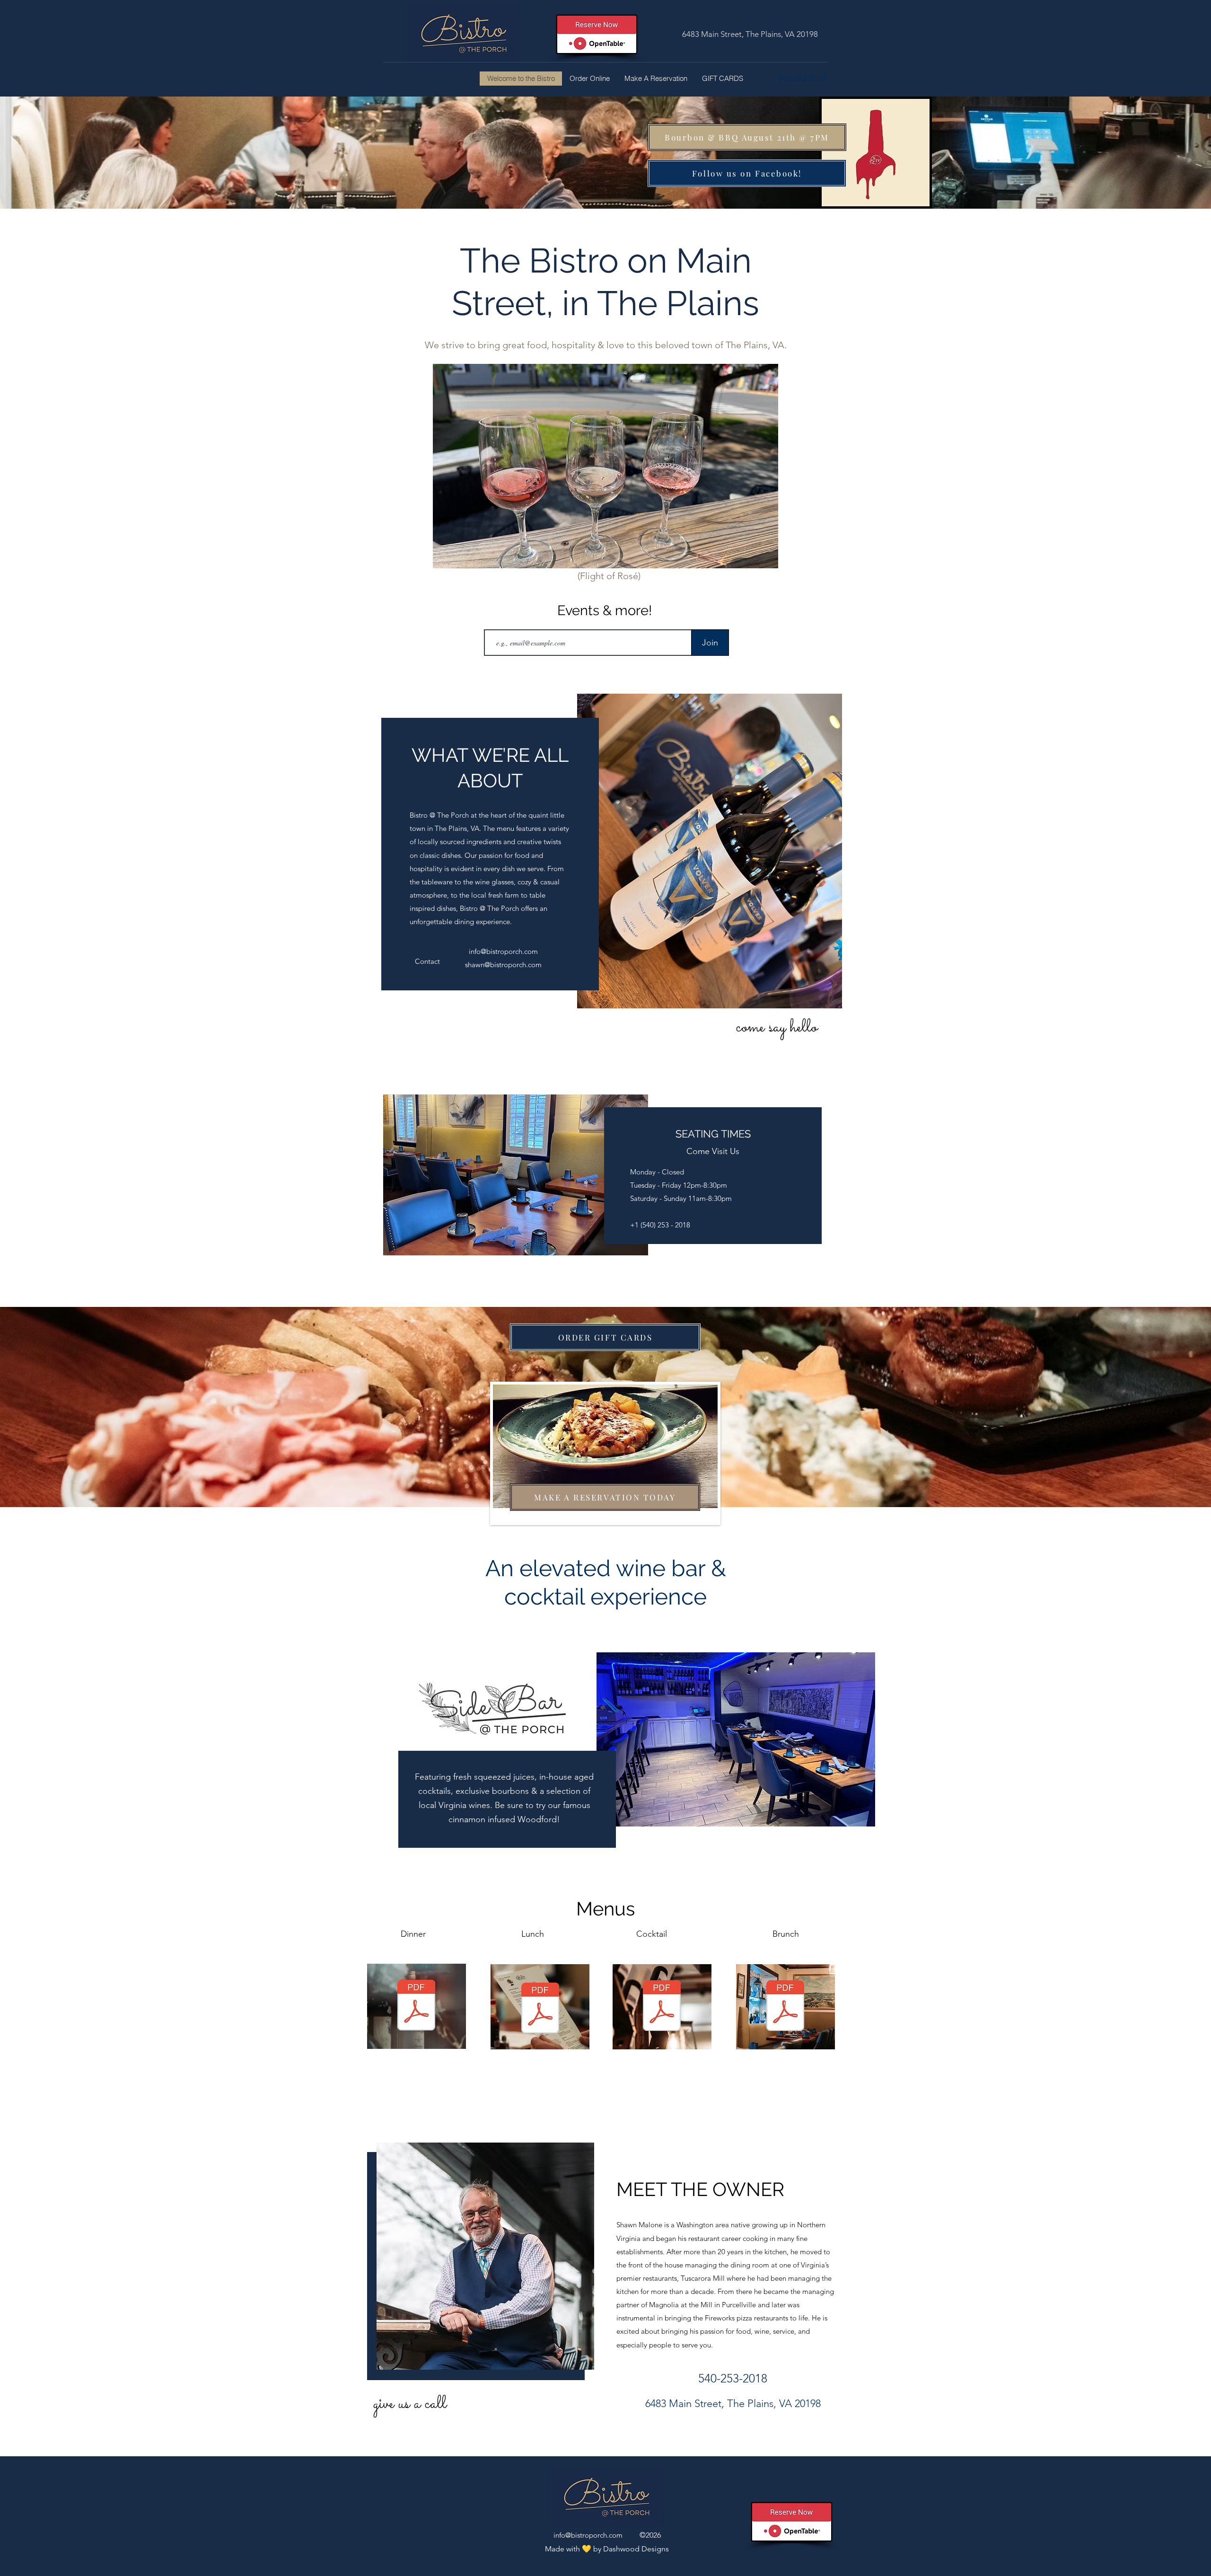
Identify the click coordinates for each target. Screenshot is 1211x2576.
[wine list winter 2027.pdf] (662, 2007)
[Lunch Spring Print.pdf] (540, 2009)
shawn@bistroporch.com (503, 965)
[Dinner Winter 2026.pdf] (416, 2006)
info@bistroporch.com (503, 951)
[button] (434, 962)
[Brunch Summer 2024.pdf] (785, 2007)
